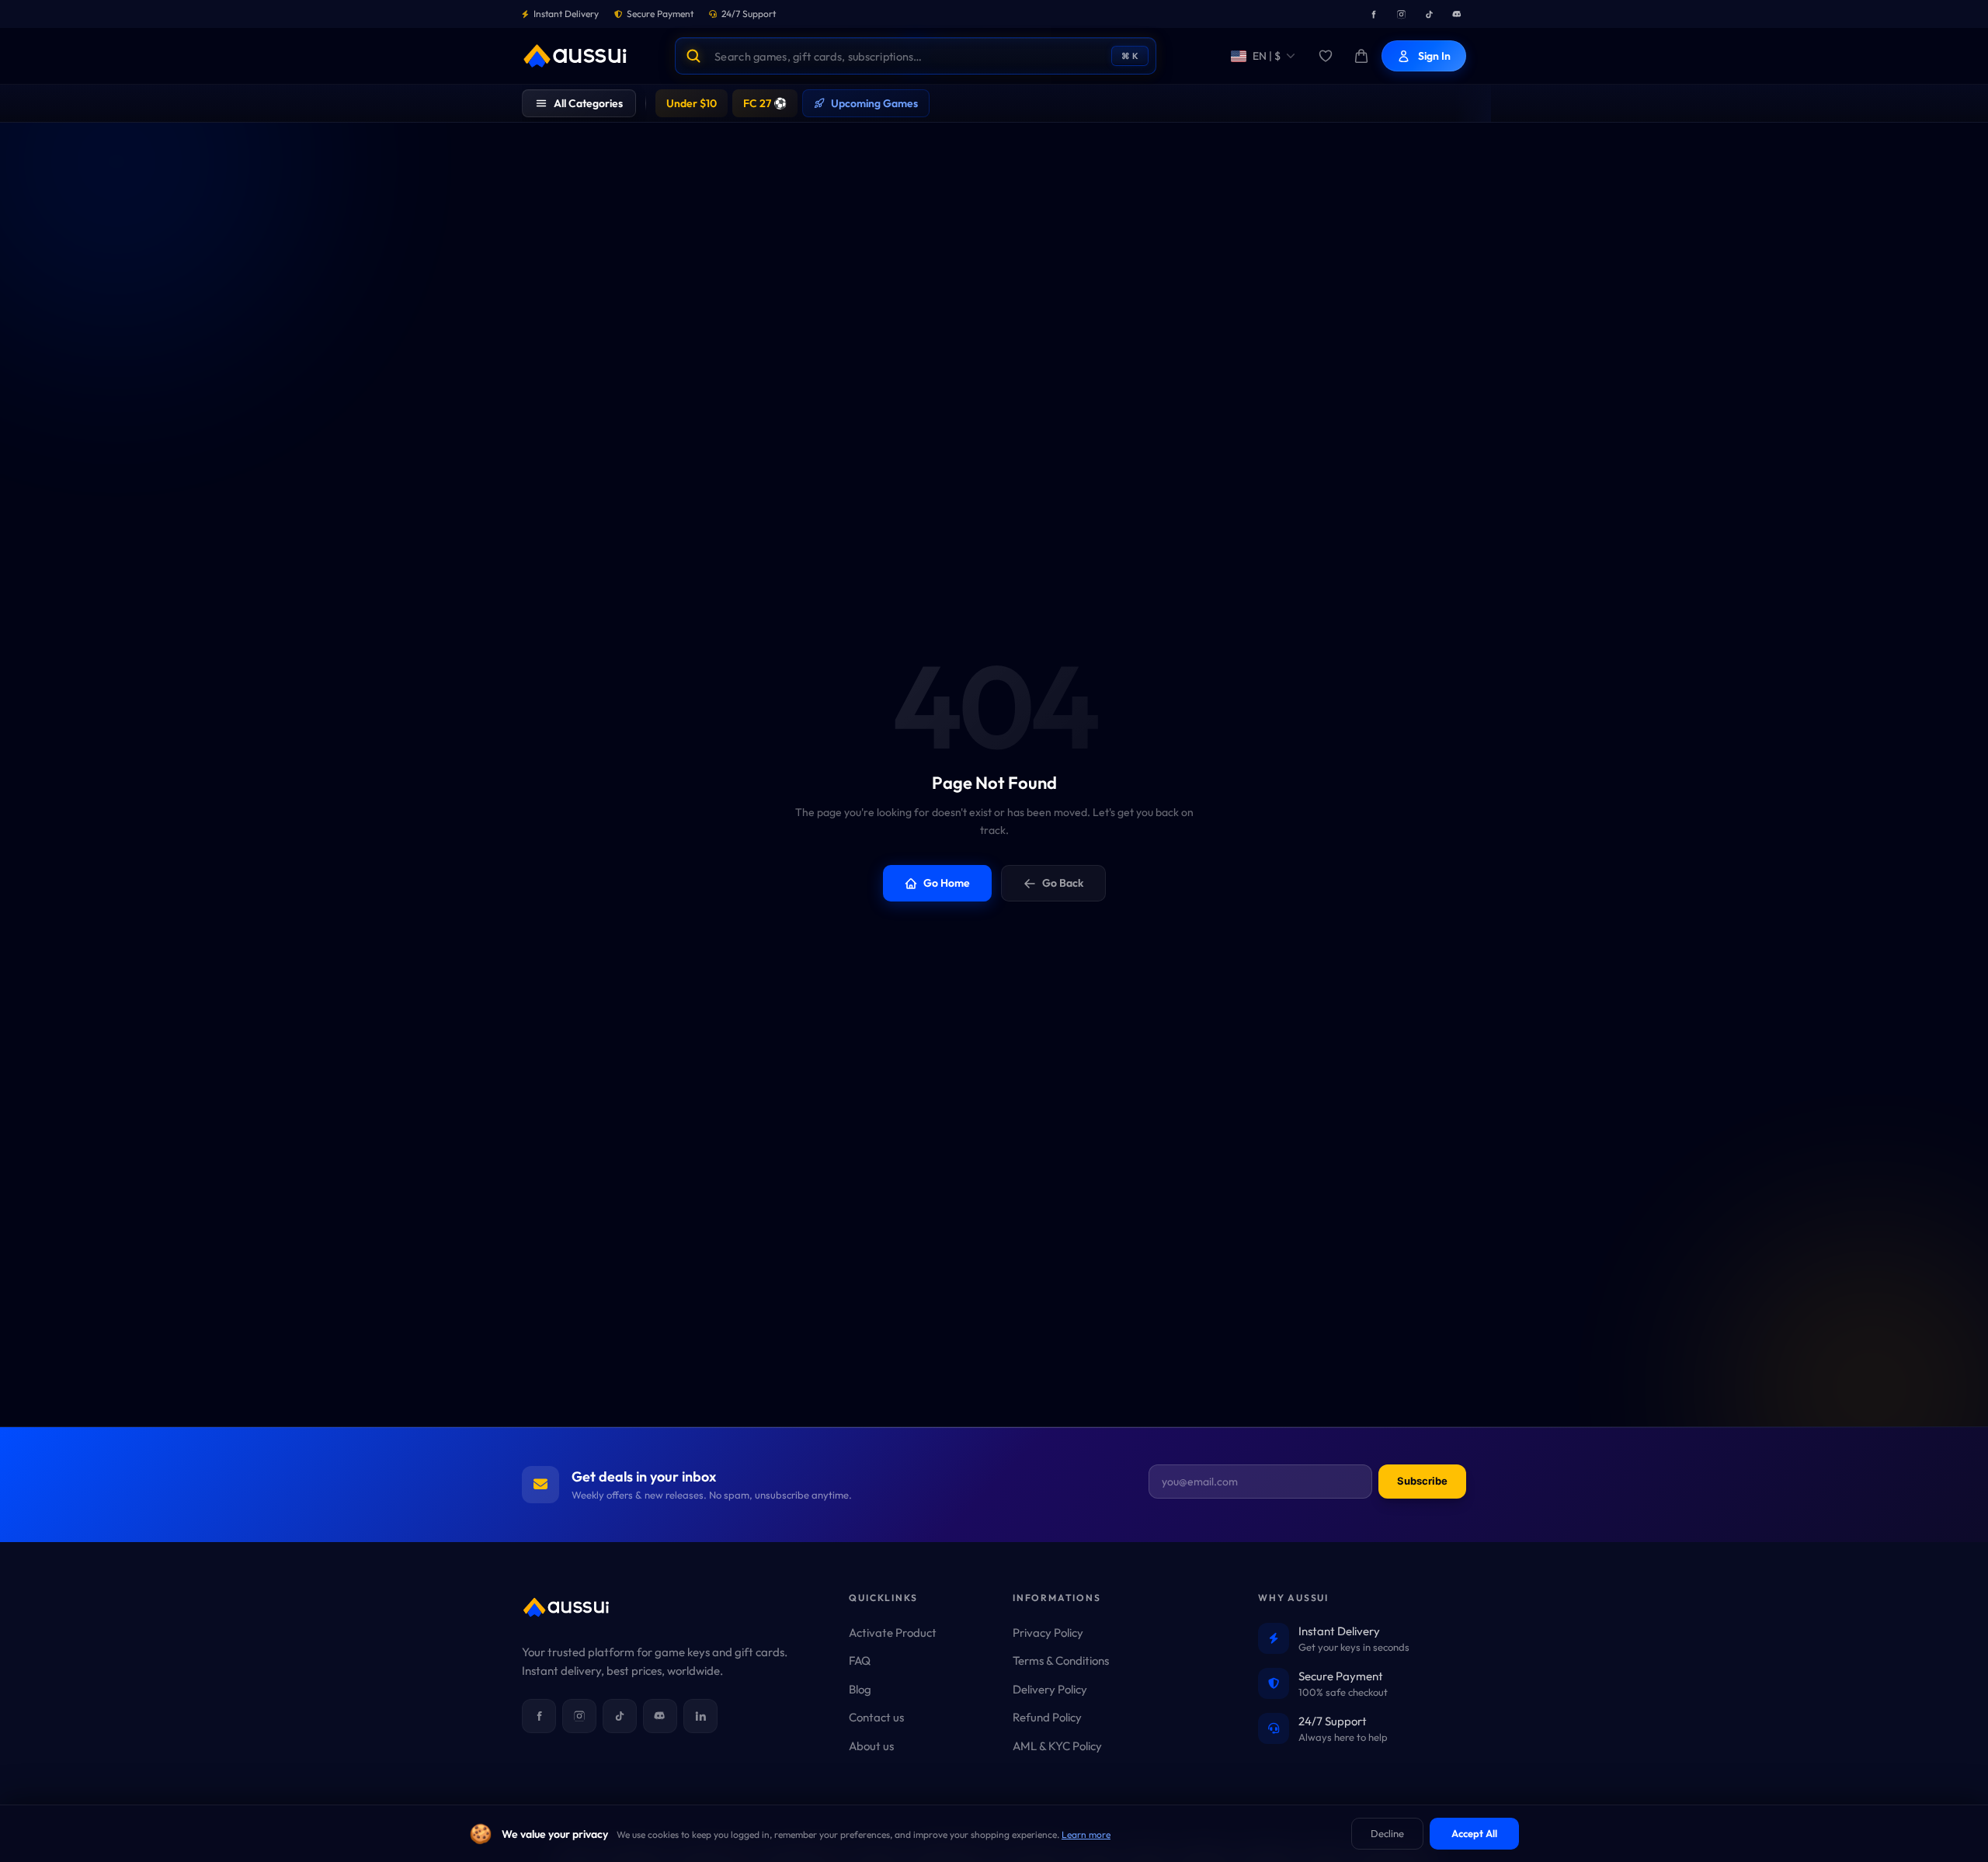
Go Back (1063, 883)
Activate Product (893, 1633)
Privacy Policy (1048, 1633)
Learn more (1086, 1834)
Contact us (876, 1717)
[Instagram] (1401, 14)
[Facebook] (1373, 14)
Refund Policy (1047, 1717)
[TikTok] (1429, 14)
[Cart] (1361, 56)
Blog (860, 1689)
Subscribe (1422, 1481)
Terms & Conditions (1061, 1661)
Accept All (1474, 1833)
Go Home (947, 883)
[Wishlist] (1326, 56)
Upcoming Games (874, 103)
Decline (1387, 1833)
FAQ (860, 1661)
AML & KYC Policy (1057, 1746)
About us (871, 1746)
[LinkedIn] (700, 1716)
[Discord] (1457, 14)
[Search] (693, 56)
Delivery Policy (1050, 1689)
